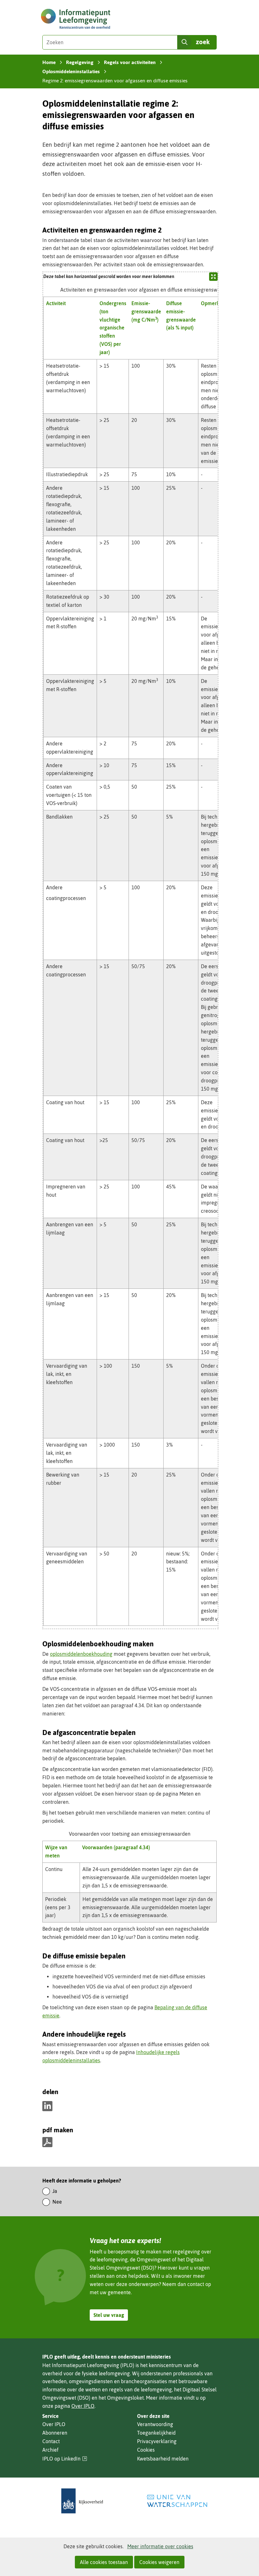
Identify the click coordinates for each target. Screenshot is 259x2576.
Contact (51, 2441)
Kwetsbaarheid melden (163, 2459)
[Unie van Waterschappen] (177, 2501)
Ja (55, 2191)
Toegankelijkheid (156, 2433)
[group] (130, 950)
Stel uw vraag (109, 2315)
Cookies (146, 2450)
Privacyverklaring (157, 2441)
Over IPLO (83, 2406)
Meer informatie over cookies (160, 2546)
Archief (50, 2450)
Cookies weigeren (159, 2562)
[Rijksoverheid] (82, 2501)
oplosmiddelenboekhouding (81, 1654)
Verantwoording (155, 2424)
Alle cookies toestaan (104, 2562)
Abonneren (55, 2433)
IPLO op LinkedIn (65, 2459)
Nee (57, 2202)
